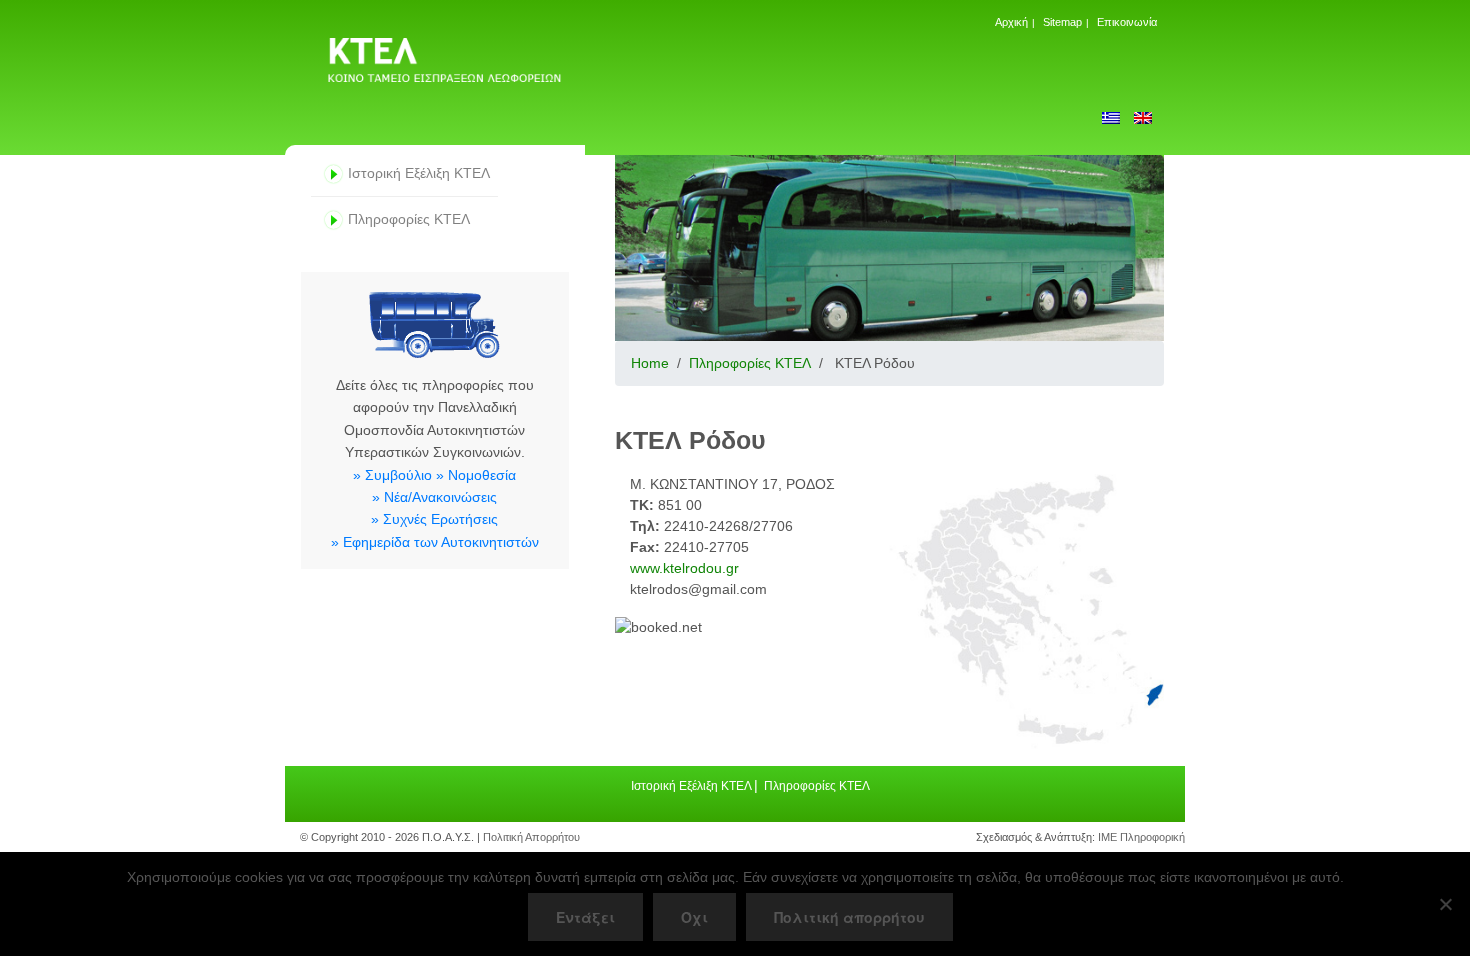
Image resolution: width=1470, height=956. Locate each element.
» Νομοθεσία (476, 475)
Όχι (694, 917)
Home (650, 363)
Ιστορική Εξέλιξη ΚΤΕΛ (419, 173)
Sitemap (1062, 22)
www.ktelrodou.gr (684, 568)
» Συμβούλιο (392, 475)
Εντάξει (585, 917)
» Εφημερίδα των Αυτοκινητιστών (435, 542)
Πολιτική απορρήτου (849, 917)
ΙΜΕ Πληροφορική (1141, 837)
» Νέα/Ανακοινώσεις (434, 497)
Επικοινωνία (1127, 22)
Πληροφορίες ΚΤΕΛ (409, 219)
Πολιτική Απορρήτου (531, 837)
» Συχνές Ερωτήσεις (434, 519)
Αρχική (1011, 22)
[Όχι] (1445, 904)
